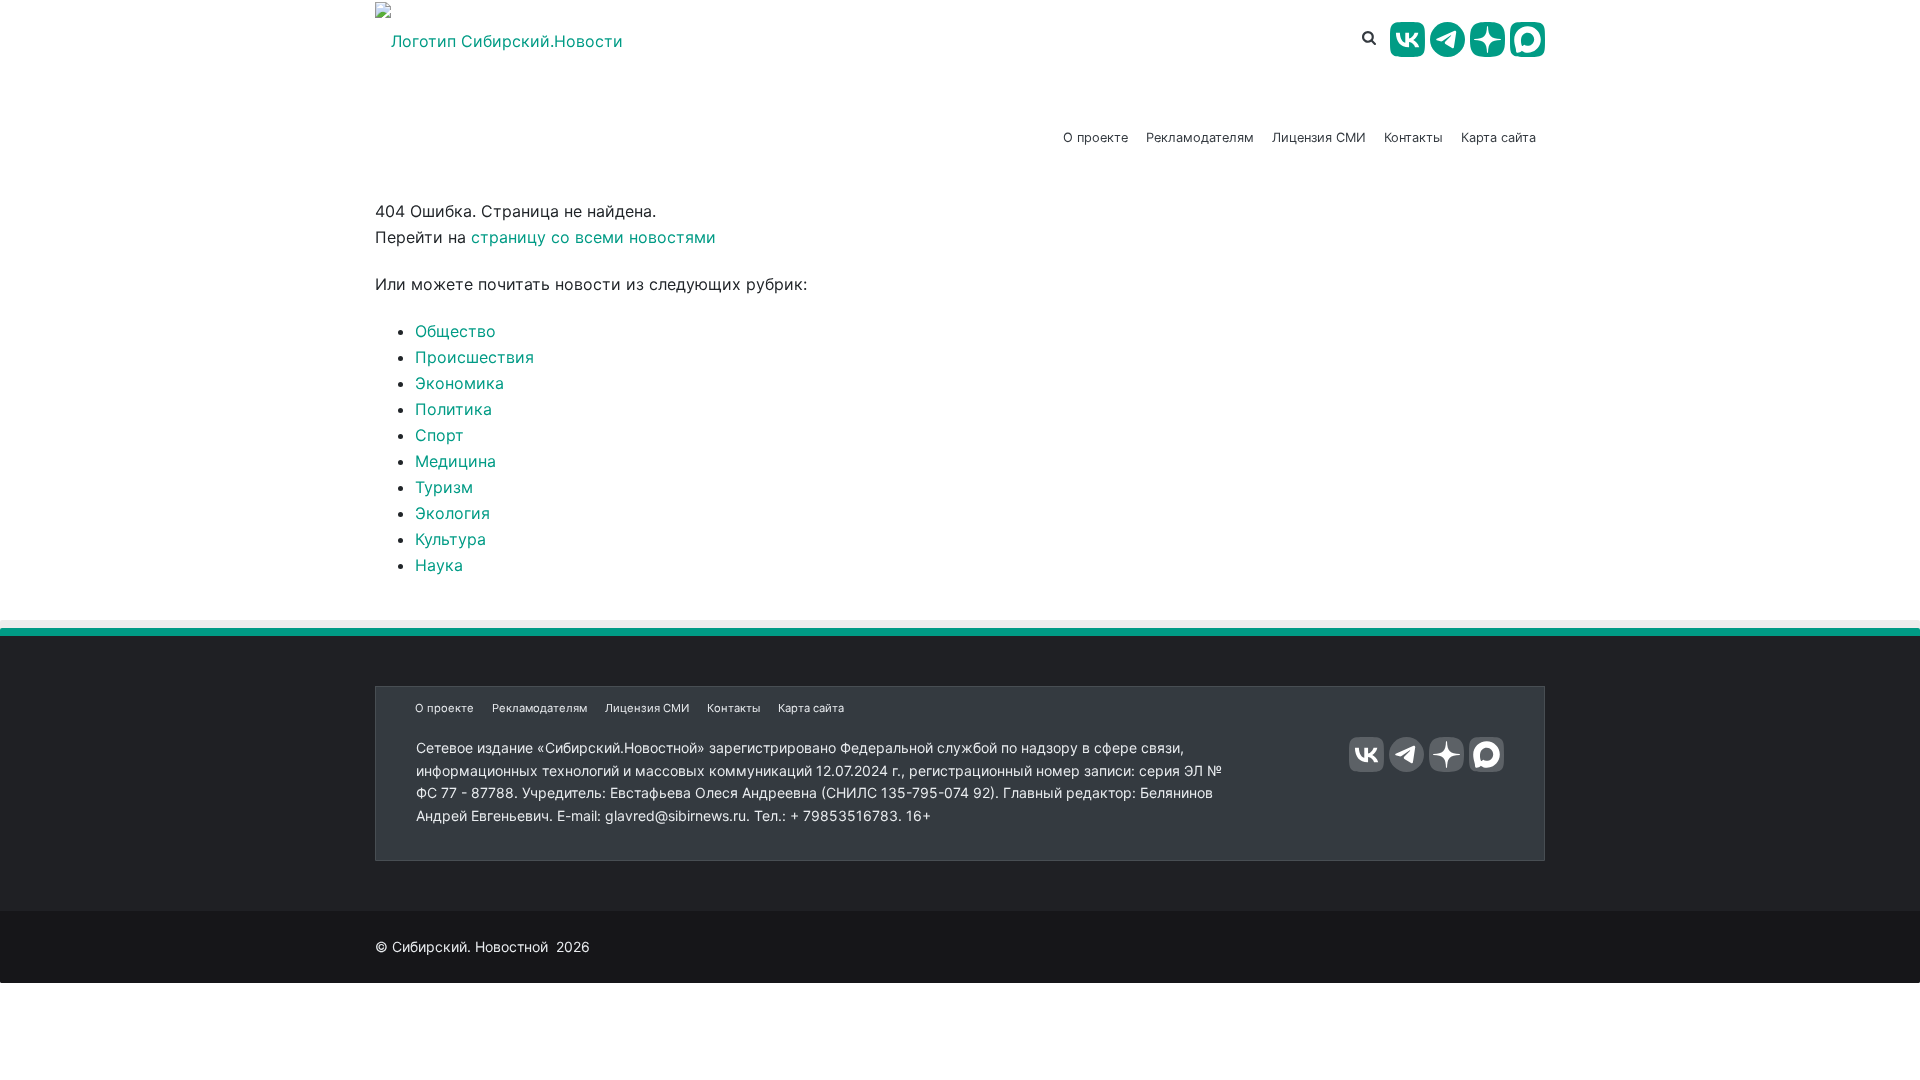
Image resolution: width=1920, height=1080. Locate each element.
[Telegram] (1447, 39)
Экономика (459, 383)
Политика (453, 409)
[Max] (1527, 39)
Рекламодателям (1200, 137)
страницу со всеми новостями (593, 237)
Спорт (439, 435)
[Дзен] (1487, 39)
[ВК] (1407, 39)
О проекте (1095, 137)
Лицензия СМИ (1319, 137)
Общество (455, 331)
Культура (450, 539)
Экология (452, 513)
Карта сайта (1498, 137)
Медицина (455, 461)
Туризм (444, 487)
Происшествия (474, 357)
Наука (439, 565)
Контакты (1413, 137)
